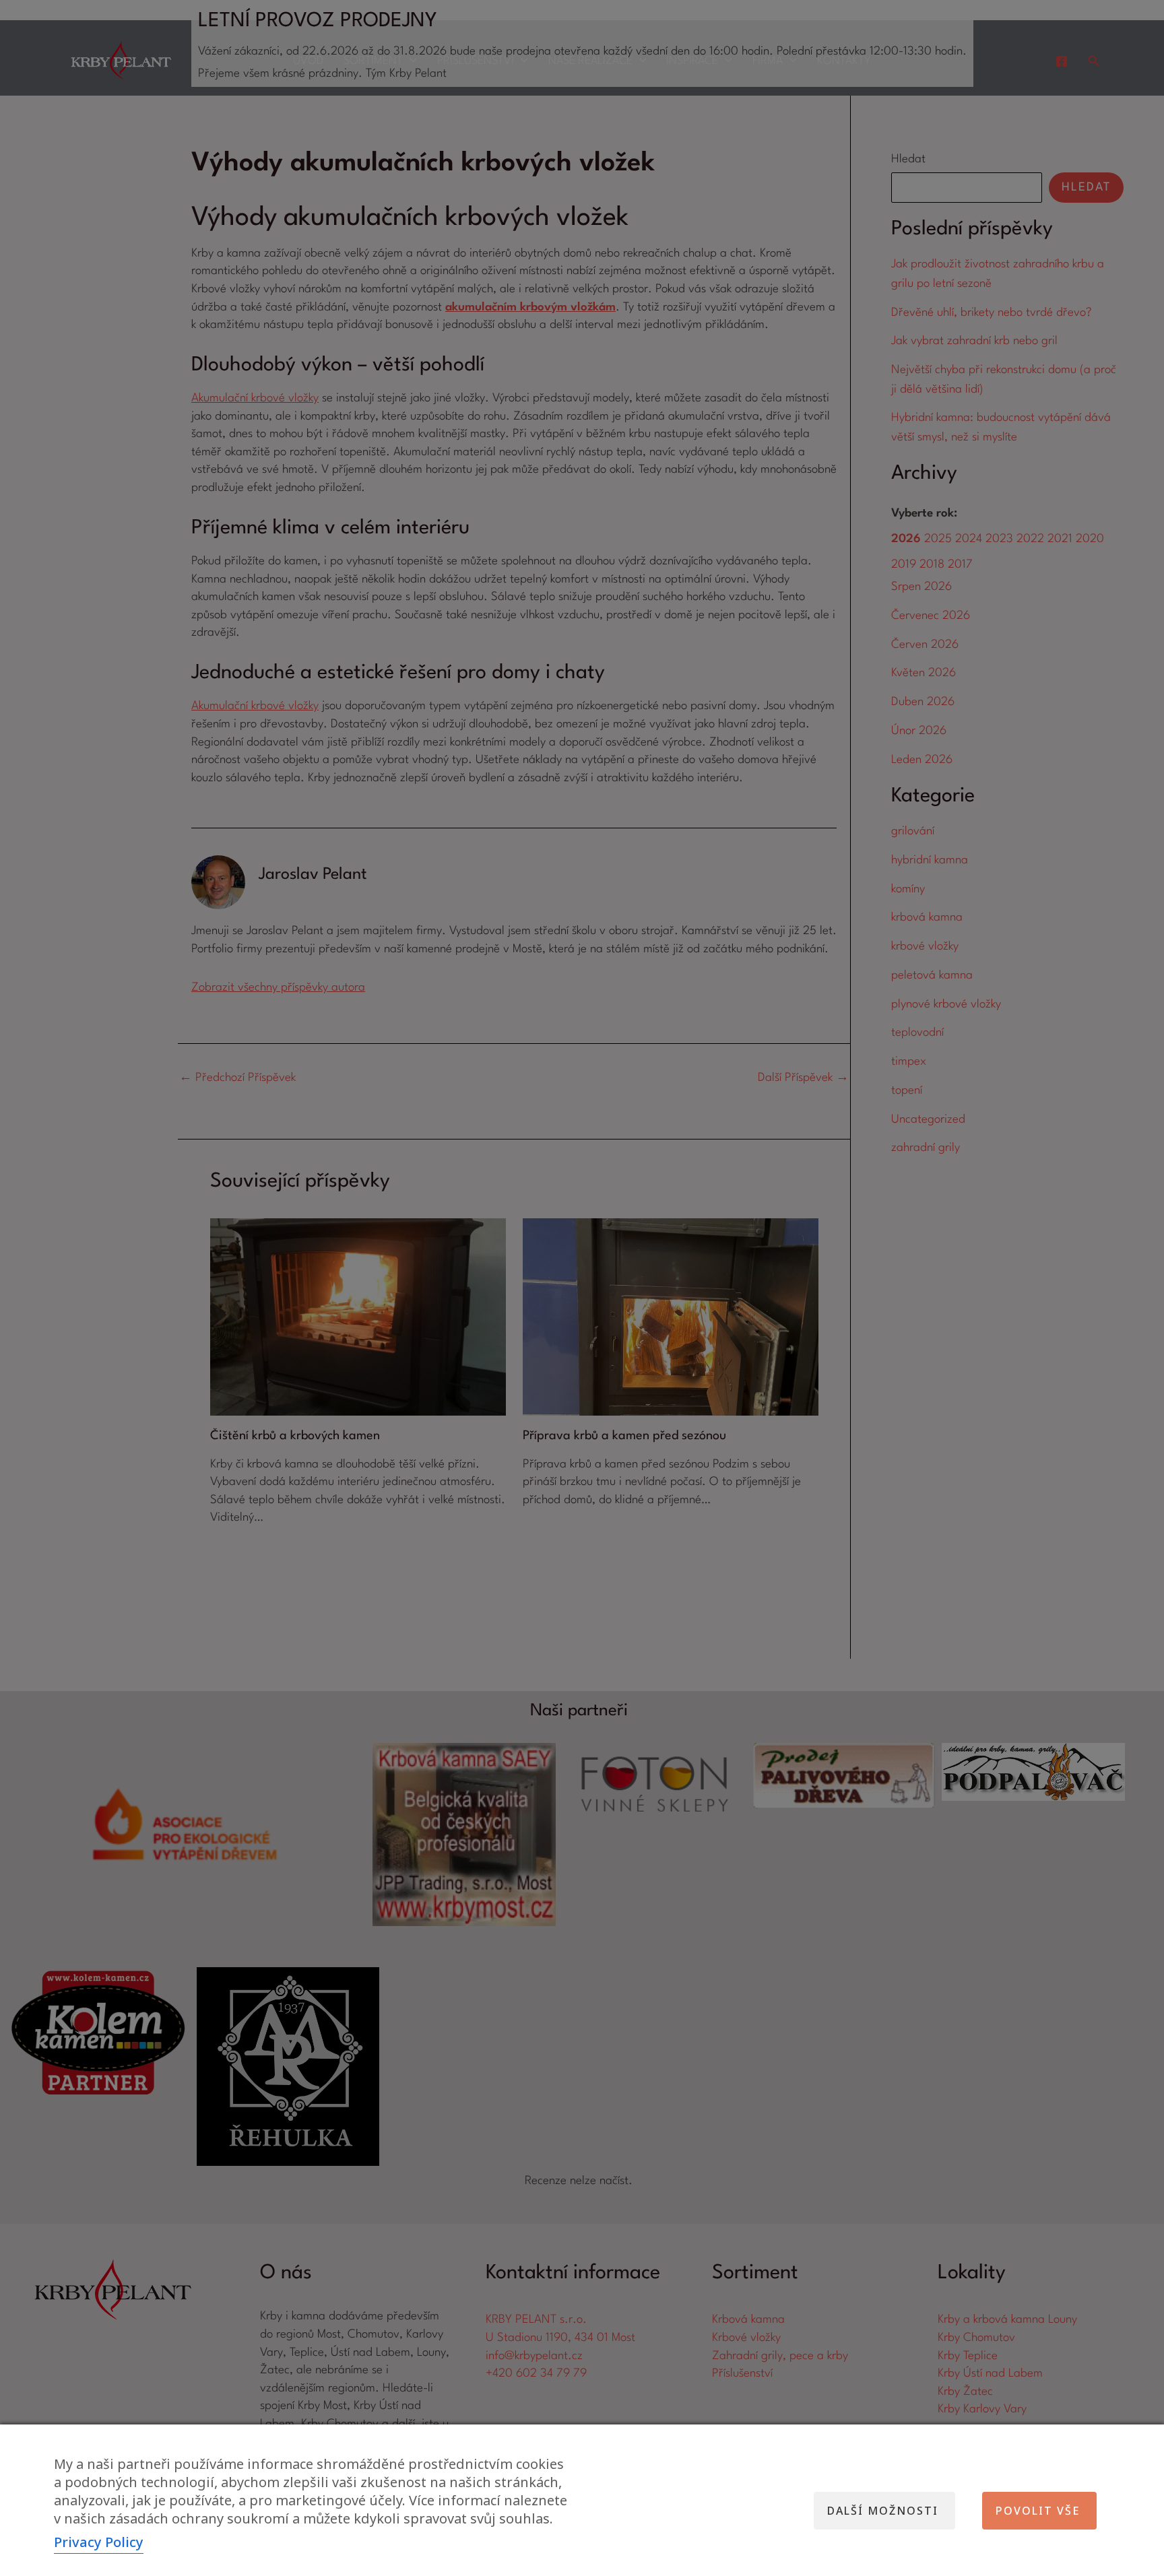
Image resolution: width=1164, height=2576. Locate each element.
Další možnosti (883, 2511)
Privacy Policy (99, 2542)
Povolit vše (1038, 2511)
